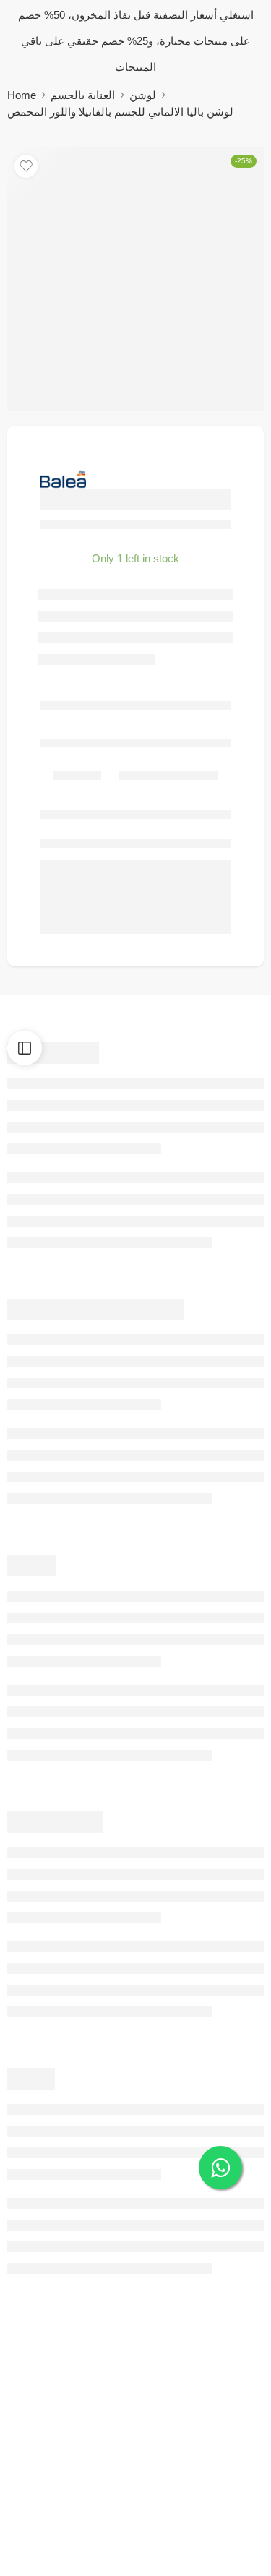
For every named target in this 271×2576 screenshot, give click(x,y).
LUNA (154, 2542)
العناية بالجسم (83, 95)
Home (22, 95)
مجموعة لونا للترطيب (189, 2521)
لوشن (143, 95)
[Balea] (63, 479)
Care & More (38, 2542)
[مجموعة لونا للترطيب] (202, 2439)
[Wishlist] (26, 166)
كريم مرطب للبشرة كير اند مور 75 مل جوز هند (112, 2521)
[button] (112, 2499)
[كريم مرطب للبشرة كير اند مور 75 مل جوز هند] (70, 2439)
